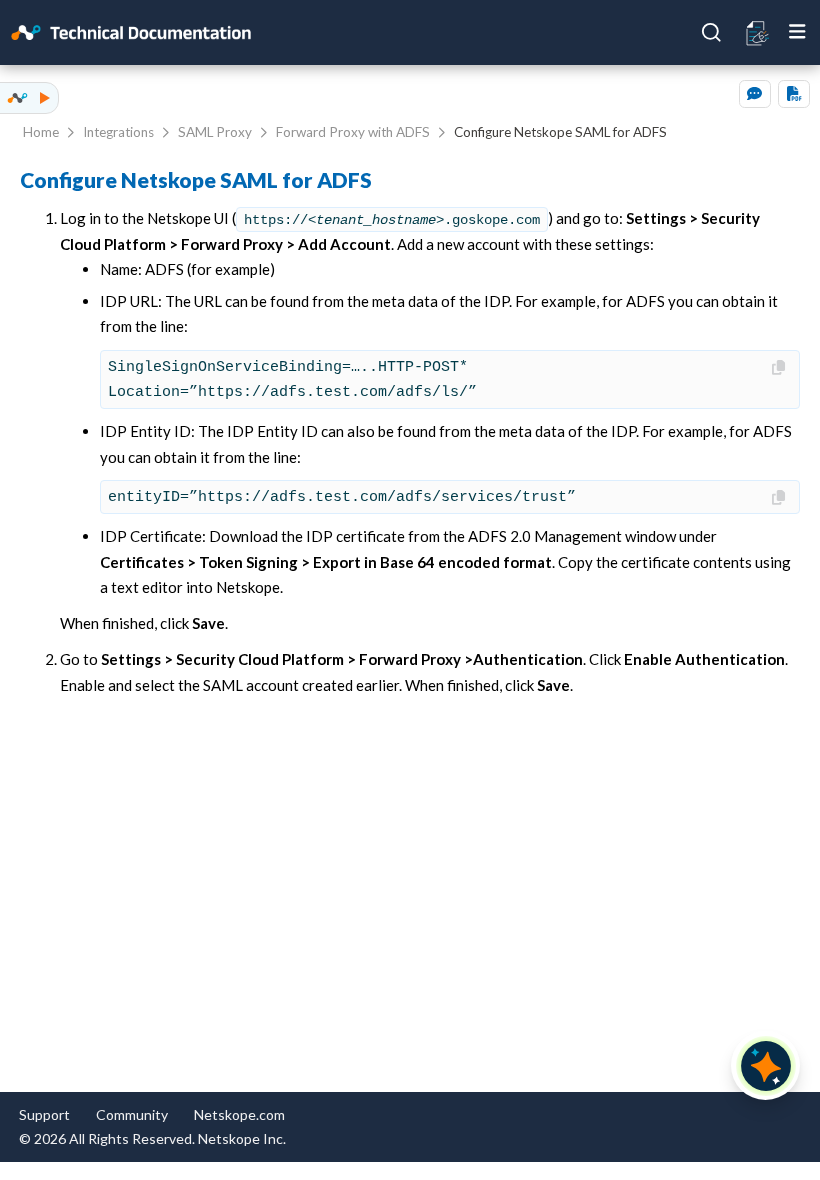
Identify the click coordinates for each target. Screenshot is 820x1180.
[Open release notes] (758, 32)
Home (41, 132)
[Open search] (712, 33)
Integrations (118, 132)
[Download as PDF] (794, 94)
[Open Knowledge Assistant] (766, 1066)
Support (44, 1114)
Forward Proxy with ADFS (353, 132)
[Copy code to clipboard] (780, 368)
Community (132, 1114)
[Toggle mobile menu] (797, 32)
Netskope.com (239, 1114)
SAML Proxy (215, 132)
